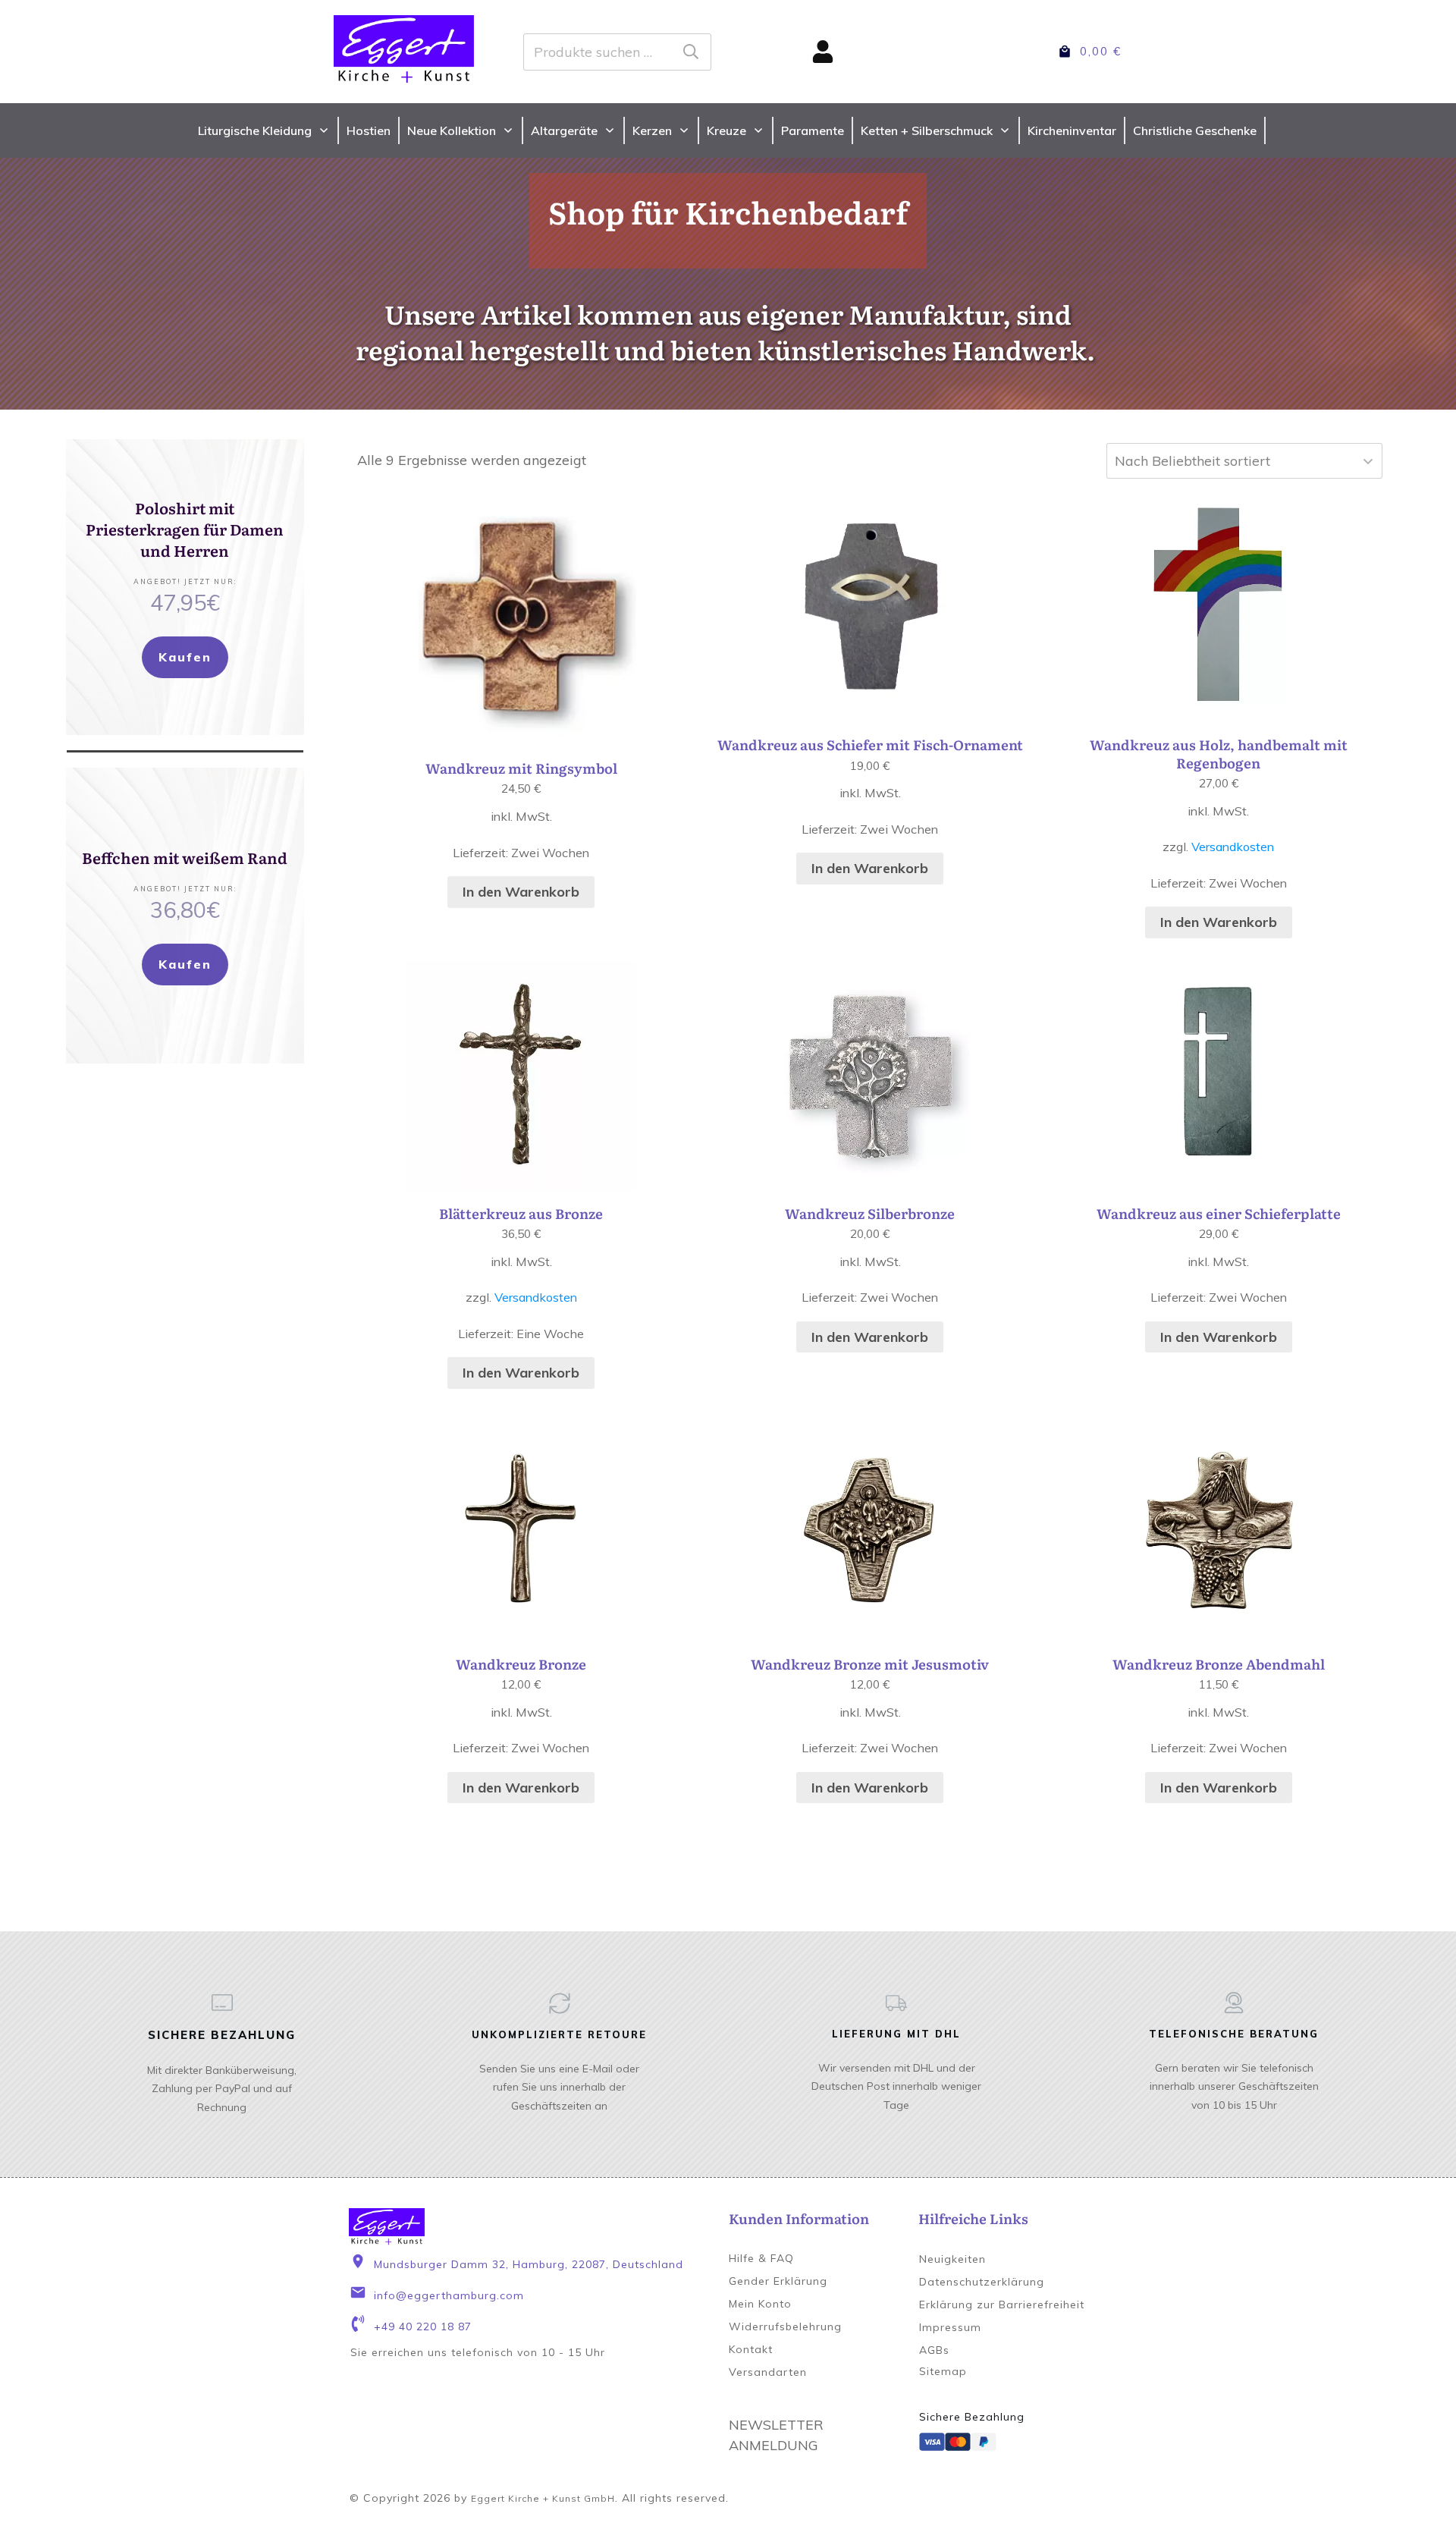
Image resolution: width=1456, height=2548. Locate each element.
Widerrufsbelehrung (785, 2327)
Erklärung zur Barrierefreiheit (1002, 2305)
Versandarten (768, 2372)
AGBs (934, 2350)
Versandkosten (1233, 847)
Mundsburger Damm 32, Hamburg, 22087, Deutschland (529, 2264)
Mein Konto (760, 2304)
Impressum (950, 2327)
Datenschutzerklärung (982, 2282)
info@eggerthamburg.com (449, 2295)
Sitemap (943, 2371)
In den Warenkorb (521, 892)
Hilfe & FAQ (761, 2258)
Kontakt (751, 2349)
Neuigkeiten (952, 2259)
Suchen (691, 52)
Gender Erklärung (778, 2281)
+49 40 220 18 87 (423, 2327)
